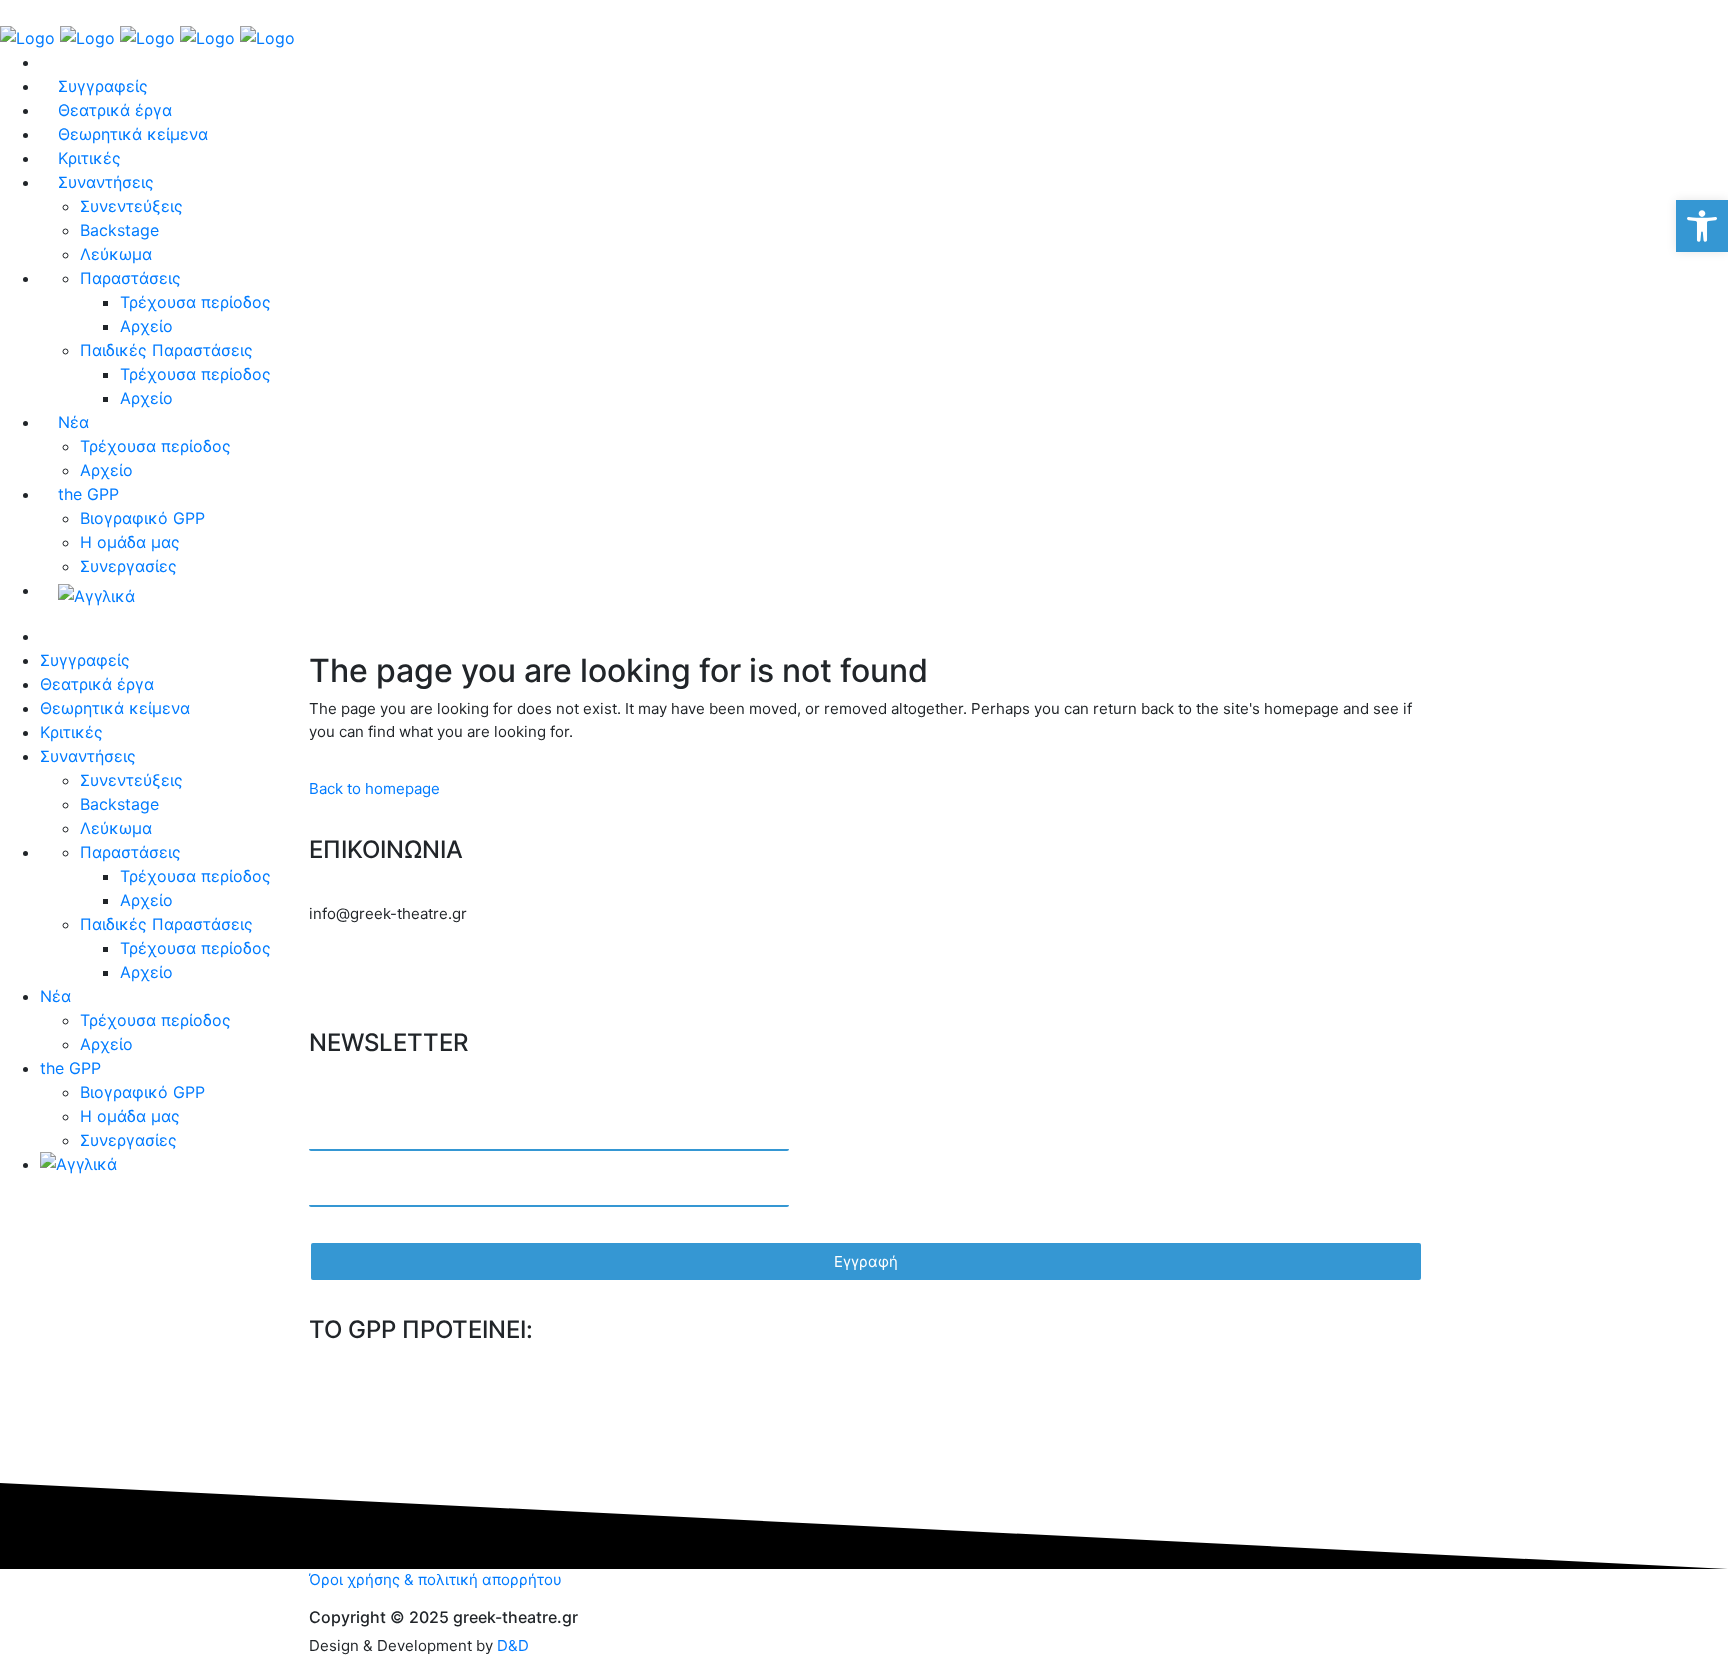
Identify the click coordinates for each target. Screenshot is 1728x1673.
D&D (513, 1645)
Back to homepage (374, 788)
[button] (1702, 226)
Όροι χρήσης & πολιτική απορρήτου (435, 1579)
